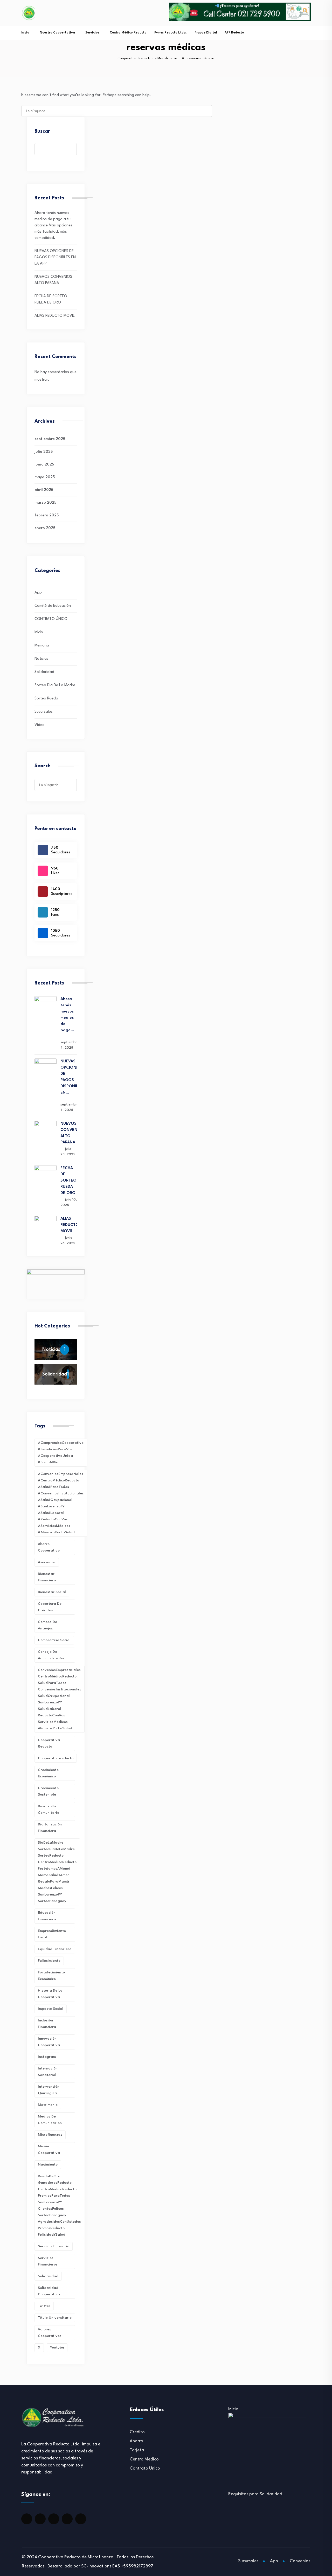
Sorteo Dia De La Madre (55, 685)
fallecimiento (49, 1961)
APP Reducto (234, 33)
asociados (47, 1562)
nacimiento (48, 2164)
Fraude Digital (206, 33)
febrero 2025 (47, 515)
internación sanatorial (48, 2072)
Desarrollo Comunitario (49, 1809)
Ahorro (136, 2441)
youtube (57, 2348)
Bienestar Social (52, 1592)
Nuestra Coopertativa (57, 33)
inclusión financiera (47, 2024)
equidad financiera (55, 1949)
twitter (44, 2306)
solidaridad (48, 2276)
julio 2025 (44, 452)
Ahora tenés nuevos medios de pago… (67, 1015)
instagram (47, 2057)
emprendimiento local (52, 1934)
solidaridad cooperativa (49, 2291)
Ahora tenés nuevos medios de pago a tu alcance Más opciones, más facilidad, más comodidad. (54, 225)
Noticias (41, 659)
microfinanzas (50, 2135)
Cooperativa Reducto (49, 1743)
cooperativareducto (56, 1758)
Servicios (92, 33)
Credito (137, 2432)
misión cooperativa (49, 2150)
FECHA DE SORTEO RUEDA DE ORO (68, 1181)
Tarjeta (137, 2450)
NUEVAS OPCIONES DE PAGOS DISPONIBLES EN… (69, 1077)
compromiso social (54, 1640)
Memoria (42, 646)
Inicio (25, 33)
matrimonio (48, 2105)
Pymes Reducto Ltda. (171, 33)
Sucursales (44, 712)
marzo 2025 (45, 503)
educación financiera (47, 1916)
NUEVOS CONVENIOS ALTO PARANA (69, 1133)
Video (40, 725)
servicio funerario (54, 2246)
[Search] (205, 110)
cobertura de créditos (50, 1607)
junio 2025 (44, 465)
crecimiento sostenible (48, 1791)
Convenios (300, 2561)
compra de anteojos (47, 1625)
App (38, 593)
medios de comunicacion (50, 2120)
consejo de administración (51, 1655)
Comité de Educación (53, 606)
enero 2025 (45, 528)
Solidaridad (44, 672)
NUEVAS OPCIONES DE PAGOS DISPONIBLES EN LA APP (55, 257)
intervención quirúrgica (49, 2090)
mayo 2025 (45, 477)
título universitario (55, 2318)
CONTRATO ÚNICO (51, 619)
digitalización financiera (50, 1828)
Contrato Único (145, 2468)
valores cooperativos (50, 2333)
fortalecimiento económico (51, 1976)
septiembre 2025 (50, 439)
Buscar (42, 131)
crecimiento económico (48, 1773)
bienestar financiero (47, 1577)
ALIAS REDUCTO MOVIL (55, 316)
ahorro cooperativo (49, 1547)
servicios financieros (48, 2261)
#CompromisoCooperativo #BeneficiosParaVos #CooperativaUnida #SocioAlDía (61, 1452)
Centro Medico (144, 2459)
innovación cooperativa (49, 2042)
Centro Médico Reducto (128, 33)
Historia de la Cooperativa (50, 1994)
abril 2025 (44, 490)
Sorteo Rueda (46, 699)
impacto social (51, 2009)
